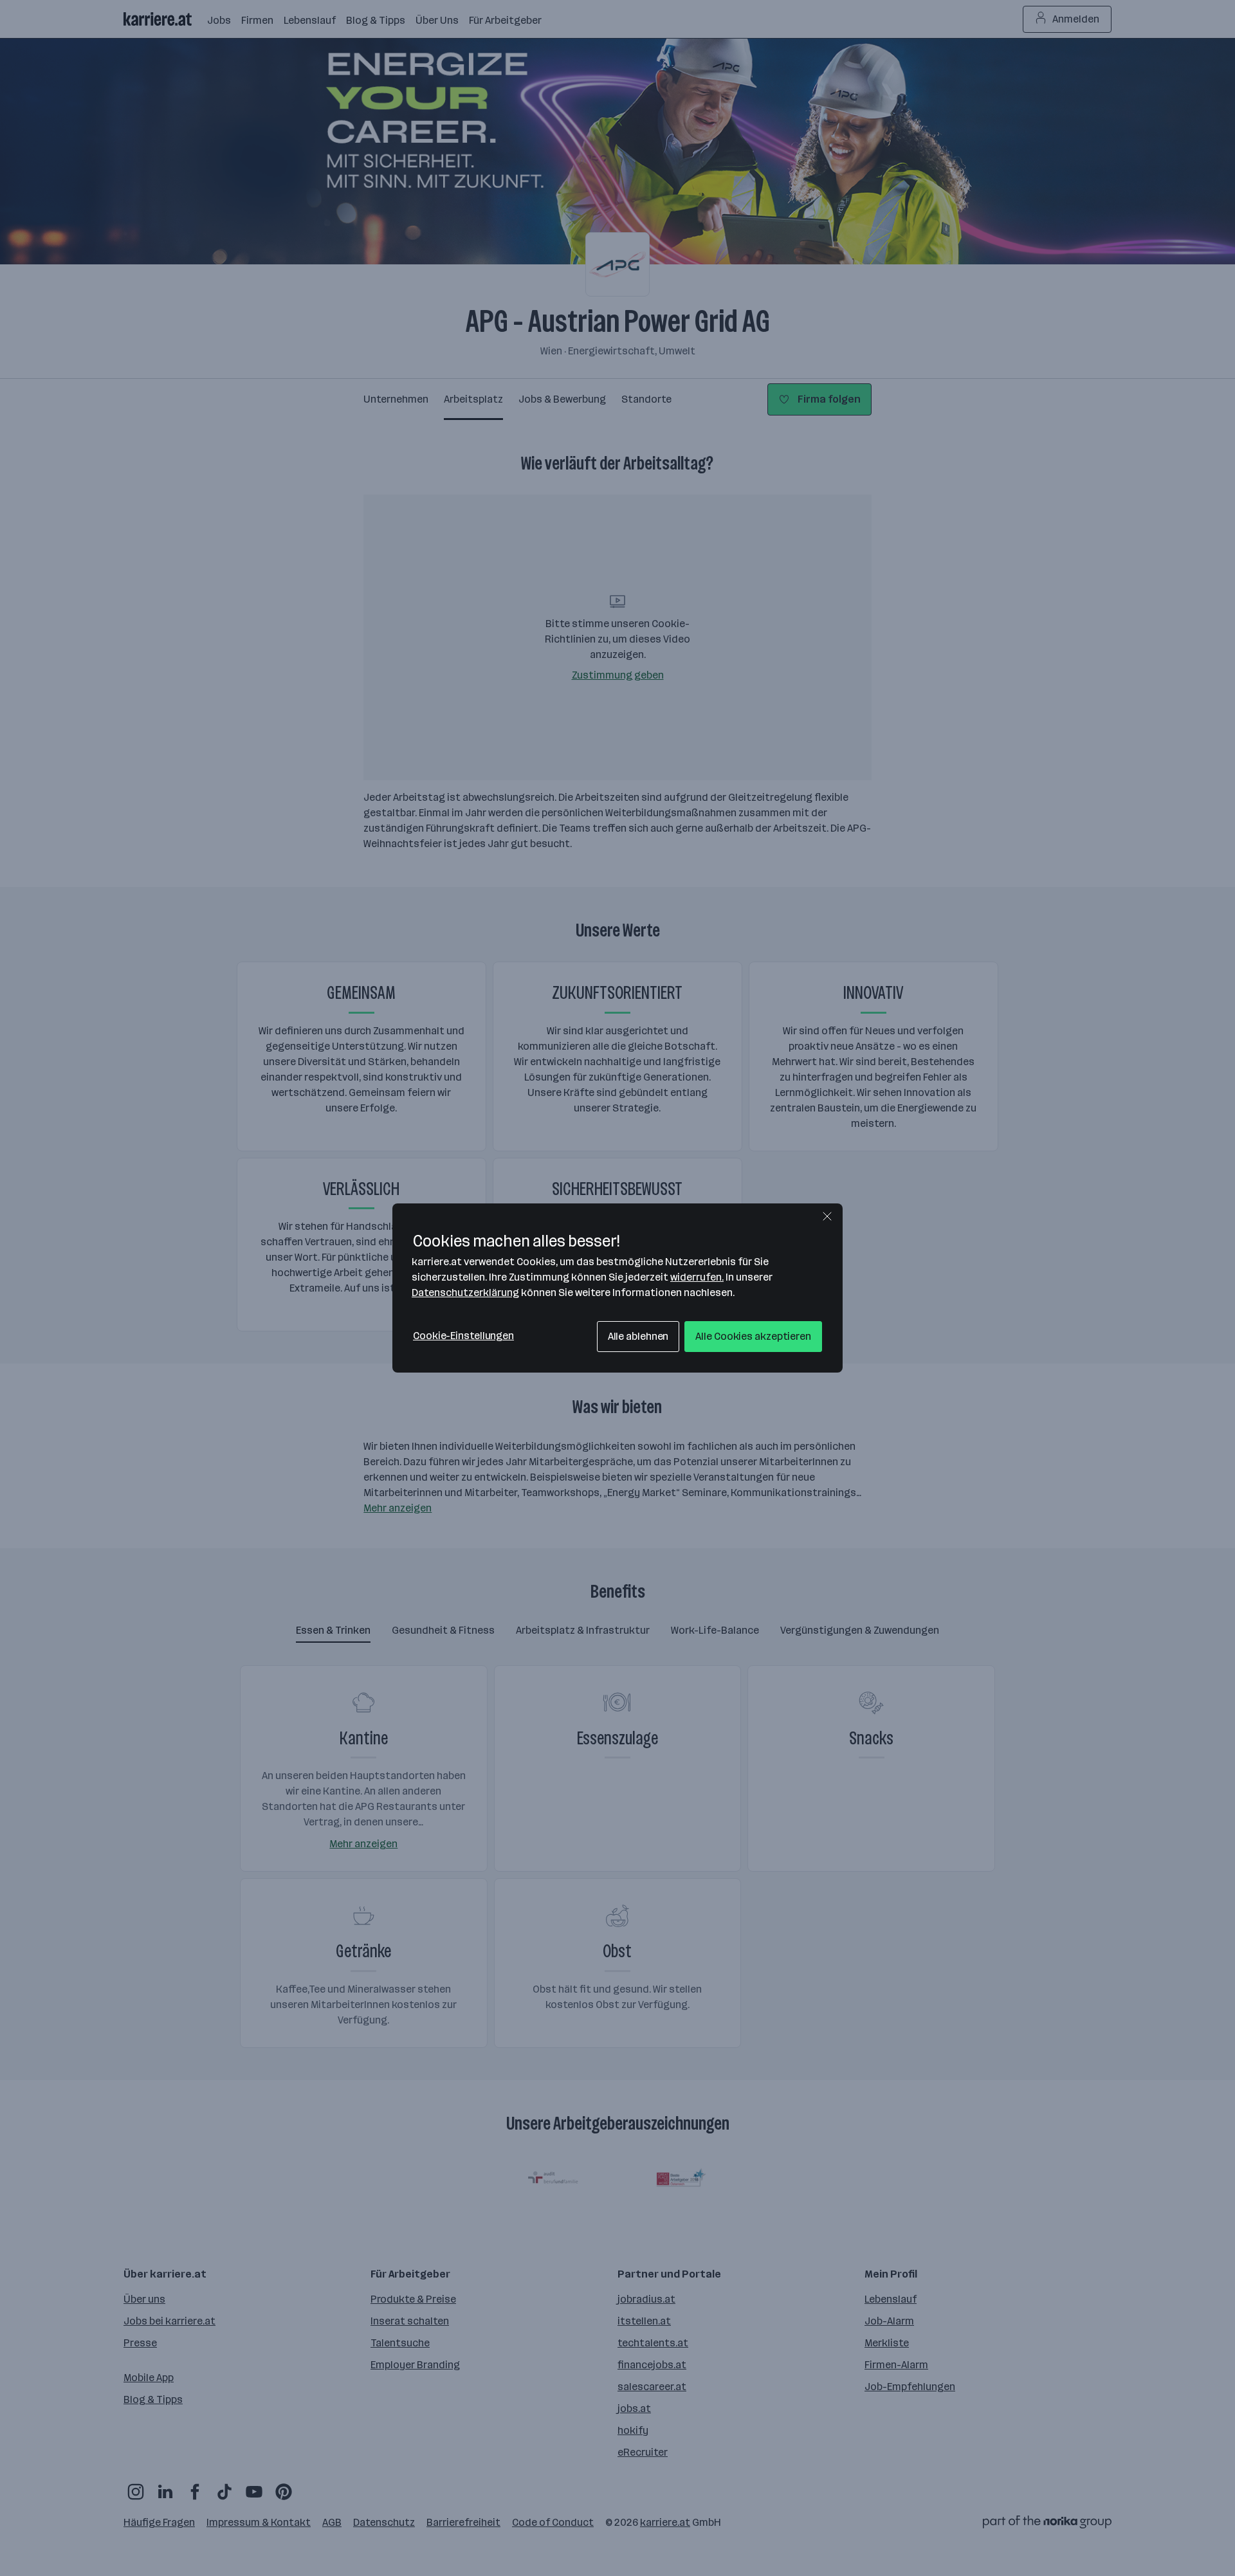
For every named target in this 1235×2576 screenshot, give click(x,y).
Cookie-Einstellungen (463, 1336)
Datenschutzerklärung (465, 1293)
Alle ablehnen (638, 1336)
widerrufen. (697, 1277)
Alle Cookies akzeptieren (753, 1336)
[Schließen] (827, 1216)
